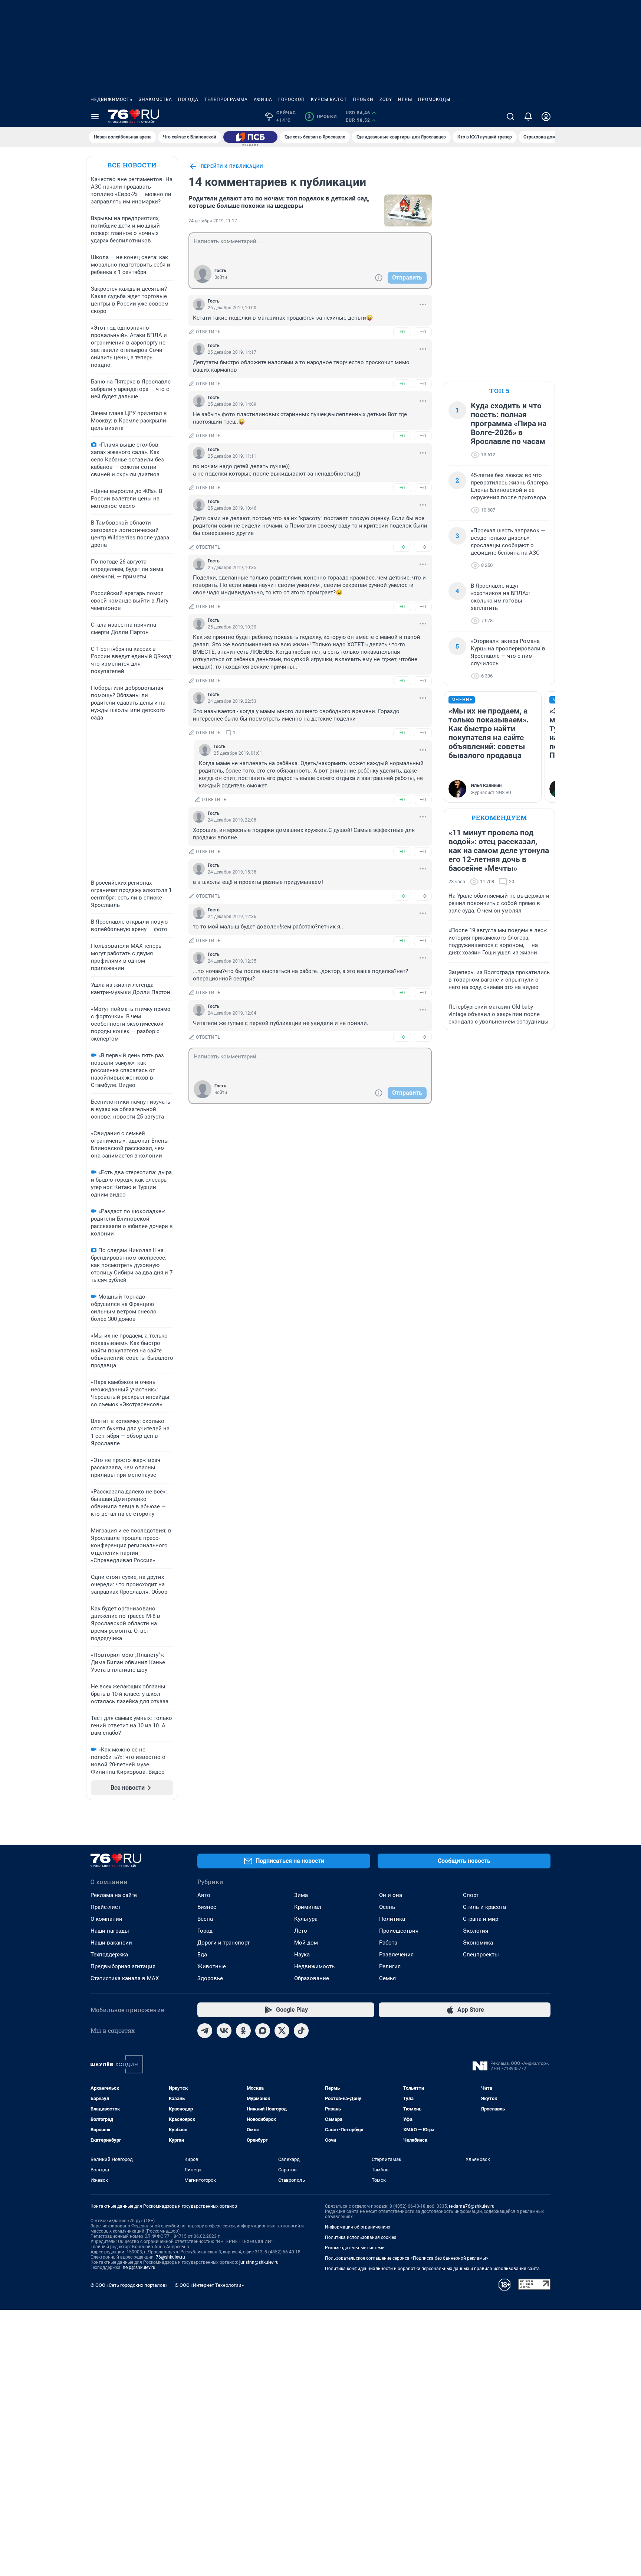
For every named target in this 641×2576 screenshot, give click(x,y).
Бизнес (207, 1907)
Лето (301, 1931)
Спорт (471, 1895)
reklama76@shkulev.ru (472, 2206)
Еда (202, 1955)
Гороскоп (292, 99)
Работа (388, 1943)
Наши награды (110, 1931)
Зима (301, 1895)
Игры (405, 99)
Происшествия (399, 1931)
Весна (205, 1919)
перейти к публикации (232, 166)
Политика (392, 1919)
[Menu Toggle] (95, 117)
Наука (302, 1955)
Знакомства (155, 99)
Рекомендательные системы (355, 2248)
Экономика (478, 1943)
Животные (212, 1966)
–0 (423, 332)
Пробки (363, 99)
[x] (282, 2031)
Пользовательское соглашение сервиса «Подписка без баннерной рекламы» (407, 2258)
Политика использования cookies (361, 2237)
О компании (106, 1919)
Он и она (391, 1895)
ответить (208, 332)
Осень (387, 1907)
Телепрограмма (226, 99)
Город (205, 1931)
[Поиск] (510, 117)
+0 (402, 332)
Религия (390, 1966)
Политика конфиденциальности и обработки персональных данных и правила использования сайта (432, 2269)
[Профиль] (546, 117)
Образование (312, 1978)
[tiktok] (301, 2031)
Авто (204, 1895)
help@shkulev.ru (139, 2268)
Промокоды (434, 99)
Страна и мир (481, 1919)
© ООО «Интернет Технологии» (209, 2285)
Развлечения (396, 1955)
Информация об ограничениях (358, 2227)
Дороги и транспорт (223, 1943)
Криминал (308, 1907)
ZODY (386, 99)
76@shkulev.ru (170, 2257)
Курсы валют (329, 99)
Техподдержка (109, 1955)
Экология (476, 1931)
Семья (387, 1978)
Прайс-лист (106, 1907)
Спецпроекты (481, 1955)
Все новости (132, 165)
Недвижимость (112, 99)
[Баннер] (250, 137)
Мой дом (306, 1943)
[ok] (243, 2031)
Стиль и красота (484, 1907)
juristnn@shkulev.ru (259, 2262)
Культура (306, 1919)
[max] (263, 2031)
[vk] (224, 2031)
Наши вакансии (111, 1943)
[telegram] (205, 2031)
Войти (221, 277)
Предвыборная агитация (123, 1966)
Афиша (263, 99)
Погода (188, 99)
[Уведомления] (528, 117)
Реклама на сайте (114, 1895)
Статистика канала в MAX (125, 1978)
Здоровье (210, 1978)
